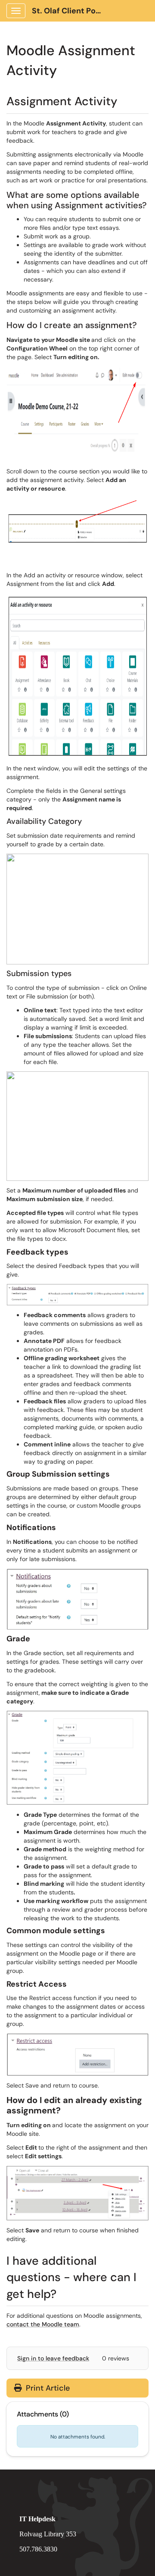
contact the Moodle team (43, 2324)
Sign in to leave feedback (53, 2358)
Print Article (47, 2388)
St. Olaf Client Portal (70, 11)
